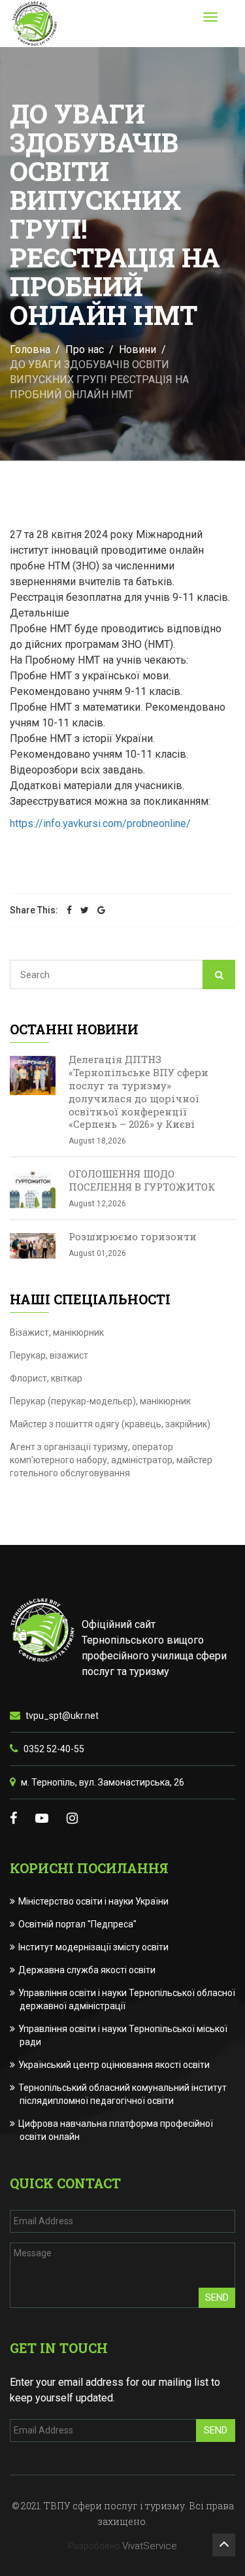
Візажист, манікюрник (57, 1332)
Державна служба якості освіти (88, 1970)
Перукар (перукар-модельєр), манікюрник (100, 1401)
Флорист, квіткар (46, 1378)
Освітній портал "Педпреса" (78, 1924)
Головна (30, 349)
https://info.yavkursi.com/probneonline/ (100, 823)
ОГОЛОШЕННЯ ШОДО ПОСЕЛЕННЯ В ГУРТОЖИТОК (142, 1180)
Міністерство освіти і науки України (94, 1901)
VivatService (150, 2546)
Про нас (85, 349)
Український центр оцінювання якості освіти (115, 2065)
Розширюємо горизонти (133, 1236)
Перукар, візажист (49, 1355)
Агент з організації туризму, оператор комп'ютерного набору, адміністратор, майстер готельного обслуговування (111, 1460)
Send (217, 2297)
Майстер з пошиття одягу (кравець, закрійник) (110, 1424)
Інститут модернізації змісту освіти (94, 1947)
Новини (138, 349)
